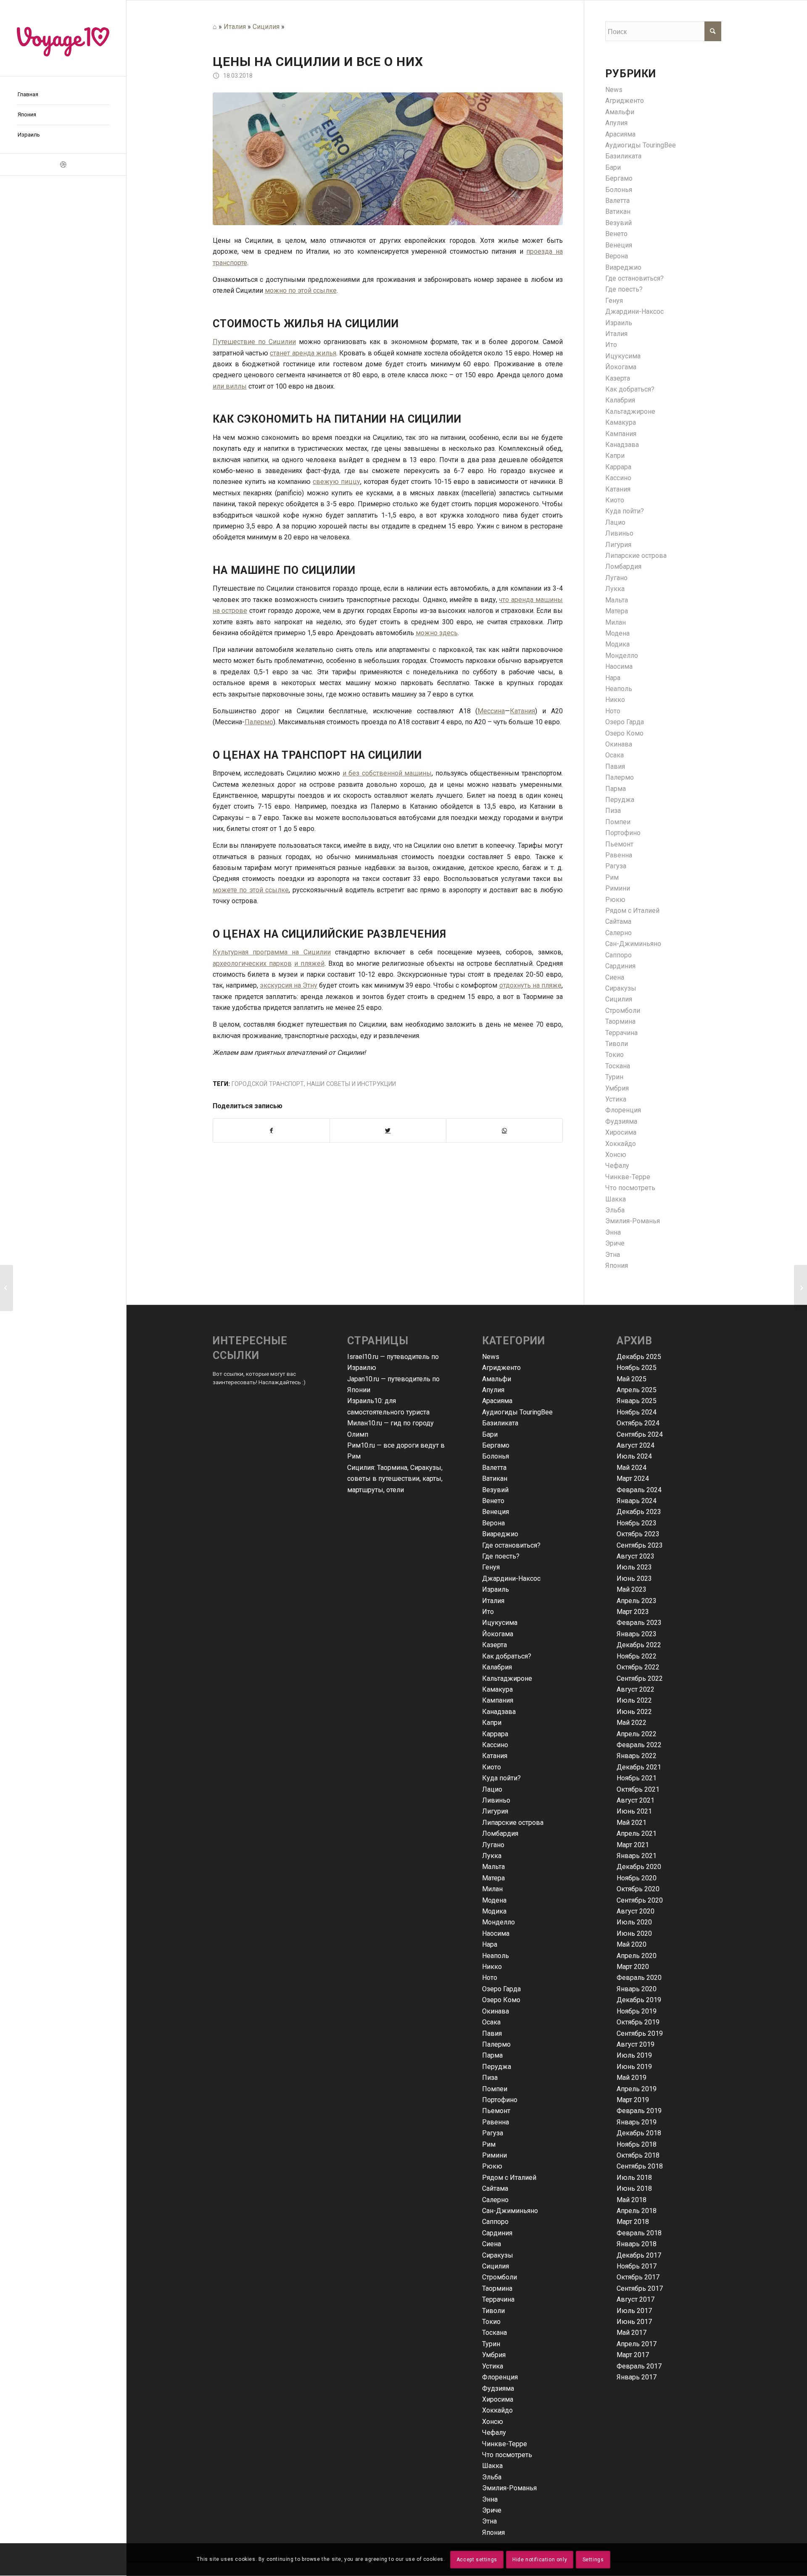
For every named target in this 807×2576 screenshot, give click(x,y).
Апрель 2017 (637, 2344)
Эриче (615, 1243)
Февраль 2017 (639, 2366)
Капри (615, 456)
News (614, 90)
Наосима (619, 666)
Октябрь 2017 (638, 2277)
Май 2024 (632, 1468)
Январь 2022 (637, 1756)
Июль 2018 (634, 2178)
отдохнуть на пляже (530, 985)
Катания (522, 711)
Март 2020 (633, 1967)
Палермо (259, 722)
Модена (617, 633)
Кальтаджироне (630, 411)
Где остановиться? (634, 278)
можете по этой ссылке (251, 890)
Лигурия (618, 545)
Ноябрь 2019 (637, 2011)
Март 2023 (633, 1612)
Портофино (623, 833)
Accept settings (477, 2560)
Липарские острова (636, 556)
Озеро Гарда (625, 722)
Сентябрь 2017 (640, 2288)
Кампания (621, 434)
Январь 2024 (637, 1501)
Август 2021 (636, 1800)
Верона (617, 256)
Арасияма (620, 134)
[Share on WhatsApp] (504, 1130)
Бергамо (619, 178)
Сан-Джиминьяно (633, 944)
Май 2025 (632, 1379)
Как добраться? (630, 389)
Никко (615, 700)
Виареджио (623, 267)
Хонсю (616, 1155)
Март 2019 (633, 2100)
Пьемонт (619, 844)
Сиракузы (621, 988)
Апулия (616, 123)
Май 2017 (632, 2333)
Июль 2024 (634, 1456)
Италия (235, 27)
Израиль (619, 323)
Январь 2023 (637, 1634)
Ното (613, 711)
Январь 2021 (637, 1856)
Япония (617, 1266)
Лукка (615, 589)
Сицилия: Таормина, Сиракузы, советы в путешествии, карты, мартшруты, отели (395, 1479)
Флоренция (623, 1110)
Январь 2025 (637, 1401)
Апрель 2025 (637, 1390)
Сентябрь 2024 (640, 1434)
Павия (615, 766)
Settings (593, 2560)
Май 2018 (632, 2200)
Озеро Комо (624, 733)
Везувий (618, 223)
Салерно (618, 933)
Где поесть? (624, 289)
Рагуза (616, 866)
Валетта (617, 201)
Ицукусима (623, 356)
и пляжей (309, 963)
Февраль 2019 (639, 2111)
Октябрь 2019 (638, 2022)
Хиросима (621, 1132)
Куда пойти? (625, 511)
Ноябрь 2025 (637, 1368)
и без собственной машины (387, 773)
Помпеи (618, 822)
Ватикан (618, 212)
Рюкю (615, 900)
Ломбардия (623, 566)
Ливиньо (619, 533)
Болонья (619, 190)
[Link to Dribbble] (63, 164)
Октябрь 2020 (638, 1889)
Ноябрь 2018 (637, 2144)
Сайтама (618, 921)
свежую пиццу (336, 482)
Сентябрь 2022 (640, 1678)
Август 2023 (636, 1556)
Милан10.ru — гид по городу (390, 1423)
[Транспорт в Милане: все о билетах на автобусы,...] (7, 1288)
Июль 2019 (634, 2055)
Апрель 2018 (637, 2211)
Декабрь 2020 (639, 1867)
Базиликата (623, 156)
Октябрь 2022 (638, 1667)
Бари (613, 167)
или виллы (230, 386)
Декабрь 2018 (639, 2133)
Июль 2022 (634, 1700)
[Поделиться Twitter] (388, 1130)
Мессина (491, 711)
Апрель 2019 (637, 2089)
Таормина (620, 1021)
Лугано (616, 578)
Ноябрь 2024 (637, 1412)
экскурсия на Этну (289, 985)
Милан (616, 622)
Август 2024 (636, 1445)
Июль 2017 (634, 2311)
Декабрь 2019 (639, 2000)
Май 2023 (632, 1589)
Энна (613, 1232)
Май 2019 (632, 2078)
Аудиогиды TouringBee (641, 145)
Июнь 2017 (634, 2322)
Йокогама (621, 367)
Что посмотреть (630, 1188)
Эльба (615, 1210)
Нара (613, 678)
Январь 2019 (637, 2122)
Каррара (618, 467)
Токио (614, 1055)
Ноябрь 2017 (637, 2266)
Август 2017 (636, 2299)
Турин (614, 1077)
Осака (614, 755)
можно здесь (437, 633)
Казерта (618, 378)
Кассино (618, 478)
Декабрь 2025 (639, 1357)
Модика (617, 644)
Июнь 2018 (634, 2188)
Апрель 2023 (637, 1601)
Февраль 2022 (639, 1745)
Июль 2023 (634, 1567)
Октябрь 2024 (638, 1423)
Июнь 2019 (634, 2067)
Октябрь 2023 (638, 1534)
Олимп (358, 1434)
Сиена (615, 977)
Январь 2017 (637, 2377)
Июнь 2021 (634, 1811)
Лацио (615, 522)
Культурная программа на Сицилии (272, 952)
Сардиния (620, 966)
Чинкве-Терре (628, 1177)
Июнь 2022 (634, 1712)
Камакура (621, 422)
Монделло (622, 656)
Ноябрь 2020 (637, 1878)
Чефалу (617, 1166)
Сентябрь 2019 (640, 2033)
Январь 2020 (637, 1989)
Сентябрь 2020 (640, 1900)
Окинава (619, 744)
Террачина (621, 1033)
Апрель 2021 (637, 1833)
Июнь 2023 (634, 1578)
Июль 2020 (634, 1922)
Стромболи (623, 1011)
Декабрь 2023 (639, 1512)
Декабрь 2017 (639, 2255)
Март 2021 (633, 1845)
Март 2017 (633, 2355)
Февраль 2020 (639, 1978)
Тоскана (618, 1066)
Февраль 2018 (639, 2233)
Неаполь (619, 689)
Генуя (614, 301)
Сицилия (266, 27)
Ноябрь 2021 (637, 1778)
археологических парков (252, 963)
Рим (612, 877)
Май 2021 (632, 1823)
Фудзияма (621, 1121)
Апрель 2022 (637, 1734)
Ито (611, 345)
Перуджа (620, 800)
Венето (616, 234)
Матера (617, 611)
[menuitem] (63, 95)
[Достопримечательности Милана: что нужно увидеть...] (800, 1288)
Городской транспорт (268, 1084)
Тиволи (617, 1044)
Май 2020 (632, 1944)
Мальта (617, 600)
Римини (618, 888)
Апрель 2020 (637, 1956)
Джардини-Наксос (634, 311)
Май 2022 (632, 1723)
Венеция (619, 245)
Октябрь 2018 (638, 2155)
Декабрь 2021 (639, 1767)
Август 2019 (636, 2044)
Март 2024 (633, 1479)
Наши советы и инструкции (351, 1084)
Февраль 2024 (639, 1490)
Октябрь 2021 (638, 1789)
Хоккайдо (621, 1144)
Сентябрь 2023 (640, 1545)
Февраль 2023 (639, 1623)
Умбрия (617, 1088)
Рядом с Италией (632, 911)
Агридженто (625, 101)
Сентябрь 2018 (640, 2166)
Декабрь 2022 (639, 1645)
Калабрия (620, 400)
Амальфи (620, 112)
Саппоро (618, 955)
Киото (615, 500)
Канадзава (622, 445)
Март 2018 (633, 2222)
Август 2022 (636, 1689)
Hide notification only (540, 2560)
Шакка (616, 1199)
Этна (613, 1255)
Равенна (619, 855)
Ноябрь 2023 (637, 1523)
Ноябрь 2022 (637, 1656)
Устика (616, 1099)
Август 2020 (636, 1911)
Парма (616, 789)
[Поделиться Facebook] (271, 1130)
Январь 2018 (637, 2244)
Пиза (613, 811)
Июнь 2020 (634, 1933)
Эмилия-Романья (633, 1221)
